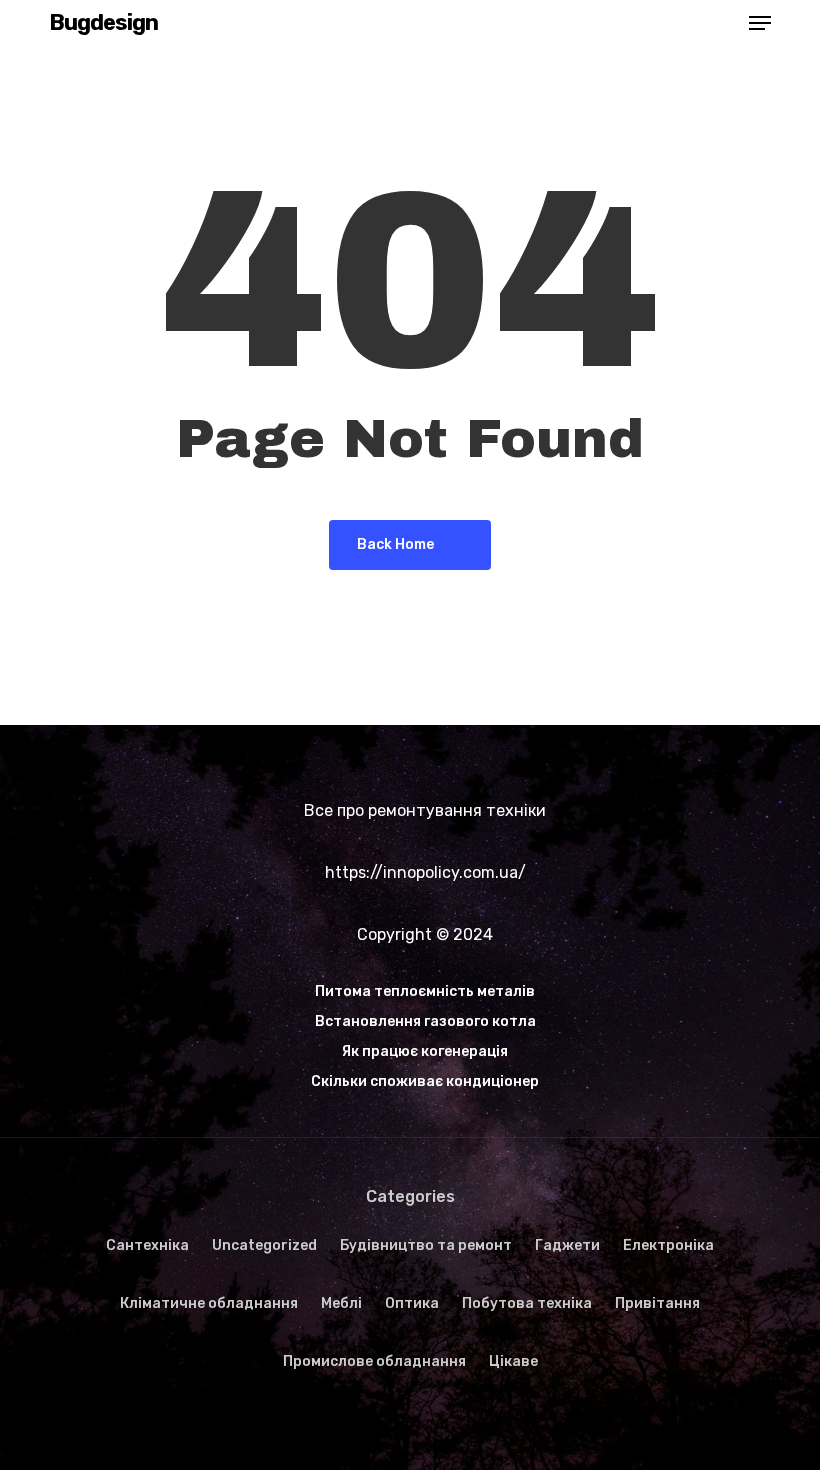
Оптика (412, 1303)
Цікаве (513, 1361)
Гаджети (567, 1245)
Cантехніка (147, 1245)
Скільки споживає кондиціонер (425, 1081)
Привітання (657, 1303)
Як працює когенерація (425, 1051)
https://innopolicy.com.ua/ (425, 872)
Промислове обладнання (374, 1361)
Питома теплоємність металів (425, 991)
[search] (720, 23)
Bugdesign (103, 23)
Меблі (341, 1303)
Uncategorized (264, 1245)
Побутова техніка (527, 1303)
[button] (760, 23)
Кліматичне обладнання (209, 1303)
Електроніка (668, 1245)
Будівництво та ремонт (426, 1245)
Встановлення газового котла (425, 1021)
